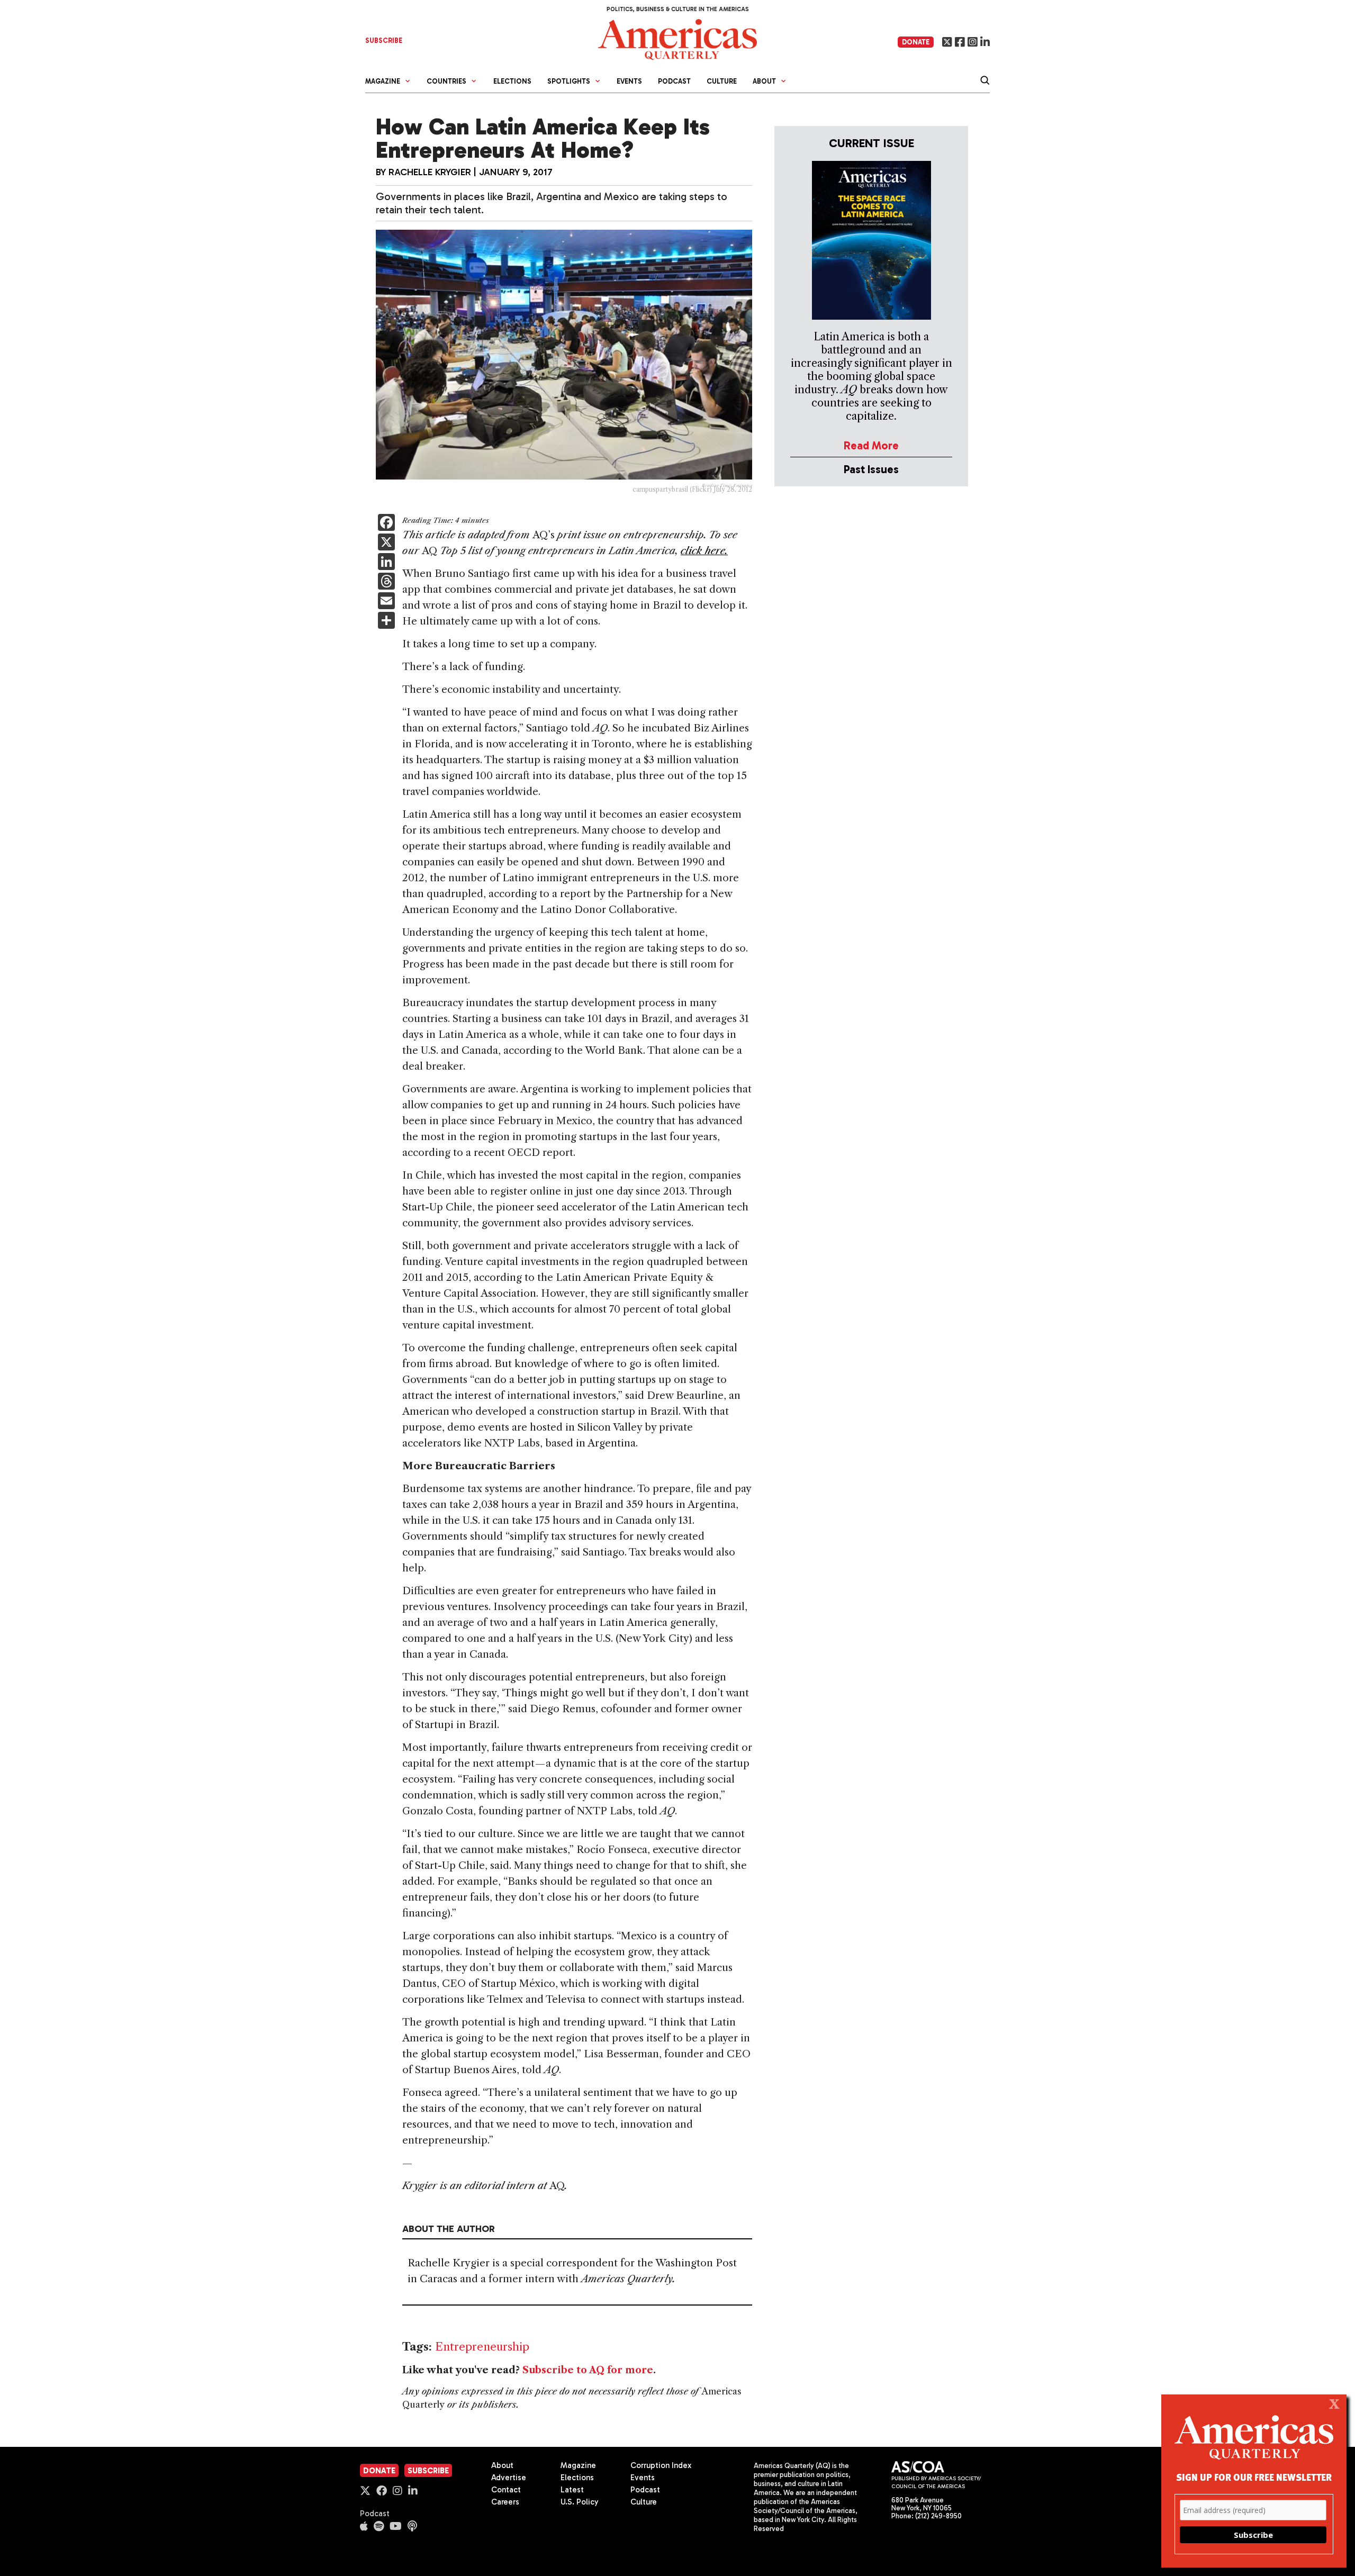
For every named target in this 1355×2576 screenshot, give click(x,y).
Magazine (578, 2465)
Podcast (674, 81)
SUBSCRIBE (384, 40)
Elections (512, 81)
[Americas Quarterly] (677, 38)
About (502, 2465)
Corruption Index (661, 2465)
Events (629, 81)
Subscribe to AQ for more (588, 2370)
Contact (506, 2490)
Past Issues (871, 469)
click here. (704, 551)
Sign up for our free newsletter (1254, 2477)
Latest (572, 2490)
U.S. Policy (580, 2502)
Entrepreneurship (482, 2347)
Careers (505, 2502)
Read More (871, 445)
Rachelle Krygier (430, 172)
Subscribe (428, 2471)
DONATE (916, 42)
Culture (722, 81)
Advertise (509, 2478)
